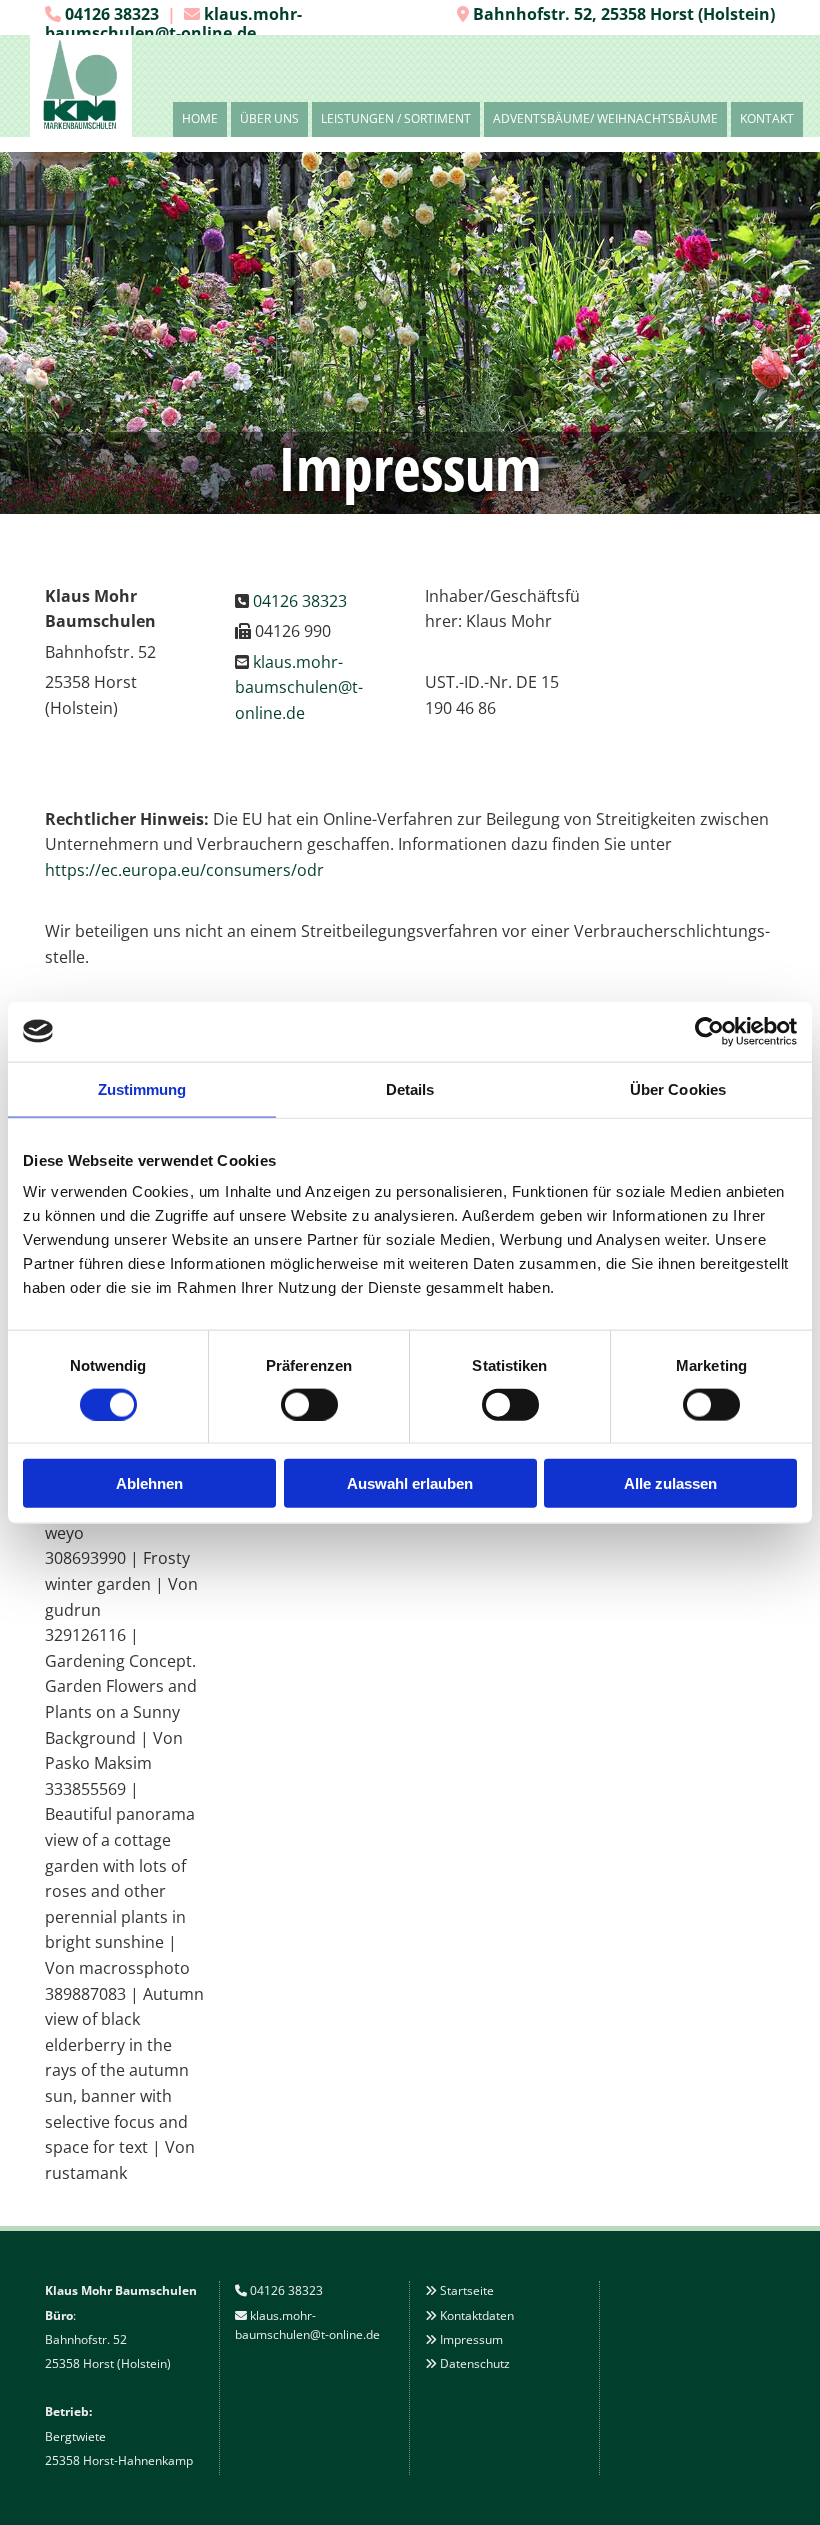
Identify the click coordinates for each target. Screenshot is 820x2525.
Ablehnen (149, 1483)
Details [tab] (410, 1088)
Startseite (467, 2290)
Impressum (471, 2339)
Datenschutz (475, 2363)
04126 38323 (112, 14)
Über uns (269, 118)
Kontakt (767, 118)
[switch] (309, 1404)
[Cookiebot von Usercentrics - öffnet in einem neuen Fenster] (709, 1031)
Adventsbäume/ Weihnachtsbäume (605, 118)
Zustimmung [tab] (142, 1088)
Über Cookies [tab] (678, 1088)
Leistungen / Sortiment (396, 118)
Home (200, 118)
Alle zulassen (670, 1483)
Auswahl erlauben (410, 1483)
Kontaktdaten (477, 2315)
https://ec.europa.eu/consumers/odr (184, 870)
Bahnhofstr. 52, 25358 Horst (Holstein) (624, 14)
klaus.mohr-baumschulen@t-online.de (173, 23)
